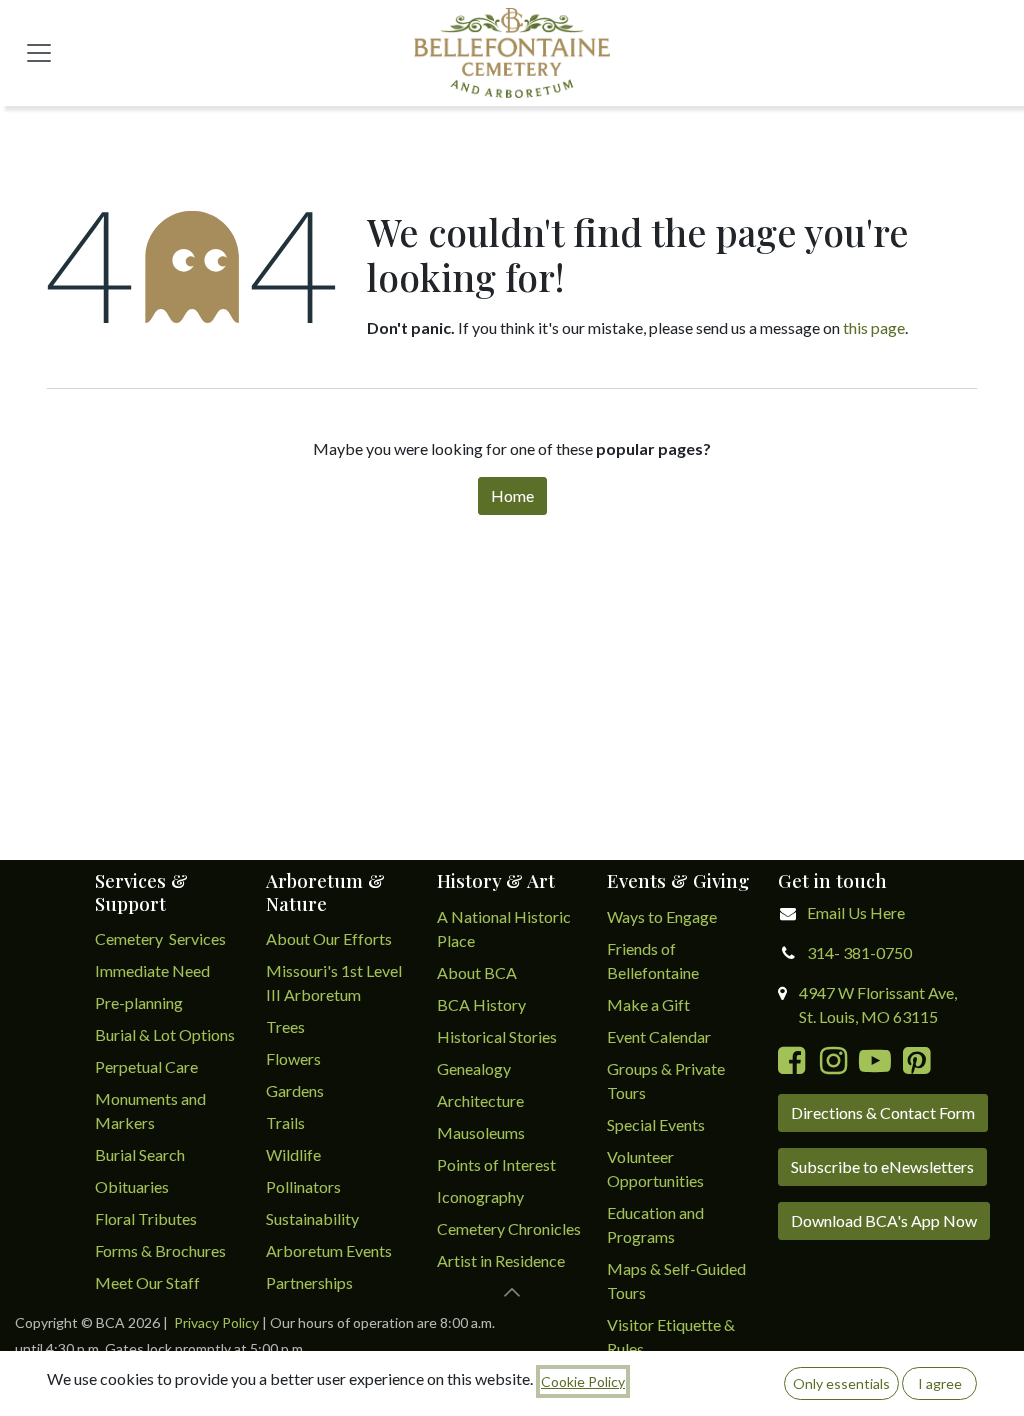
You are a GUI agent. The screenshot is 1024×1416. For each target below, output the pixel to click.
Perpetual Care (146, 1066)
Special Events (656, 1124)
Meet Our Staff (147, 1282)
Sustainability (312, 1218)
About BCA (477, 972)
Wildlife (293, 1154)
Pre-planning (139, 1002)
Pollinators (303, 1186)
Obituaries (132, 1186)
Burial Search (140, 1154)
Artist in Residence (502, 1260)
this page (874, 327)
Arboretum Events (329, 1250)
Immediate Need (152, 970)
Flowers (293, 1058)
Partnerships (309, 1282)
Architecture (480, 1100)
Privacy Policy (216, 1322)
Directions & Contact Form (883, 1112)
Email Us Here (856, 912)
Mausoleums (482, 1132)
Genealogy (474, 1068)
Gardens (295, 1090)
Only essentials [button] (841, 1383)
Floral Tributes (146, 1218)
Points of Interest (496, 1164)
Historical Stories (497, 1036)
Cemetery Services (162, 938)
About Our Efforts (329, 938)
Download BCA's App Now (884, 1220)
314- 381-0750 (859, 952)
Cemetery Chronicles (509, 1228)
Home (512, 495)
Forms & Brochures (160, 1250)
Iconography (480, 1196)
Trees (285, 1026)
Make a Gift (648, 1004)
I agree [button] (940, 1383)
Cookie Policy (583, 1381)
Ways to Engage (662, 916)
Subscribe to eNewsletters (882, 1166)
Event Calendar (659, 1036)
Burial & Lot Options (165, 1034)
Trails (285, 1122)
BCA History (481, 1004)
